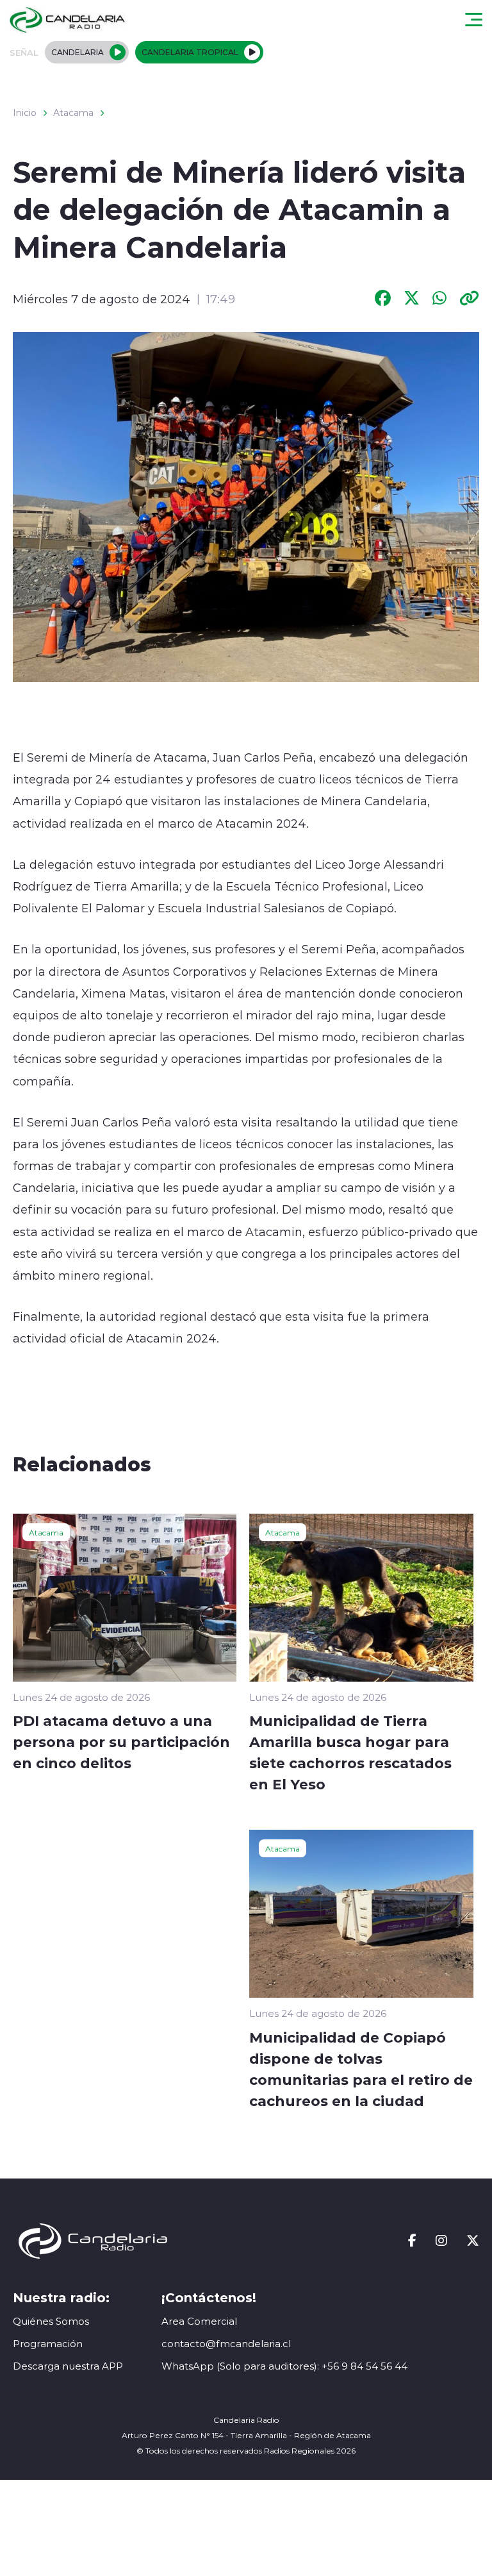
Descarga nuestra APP (68, 2366)
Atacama (73, 113)
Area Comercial (199, 2321)
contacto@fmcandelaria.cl (226, 2344)
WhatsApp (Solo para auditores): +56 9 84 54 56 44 (284, 2366)
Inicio (25, 113)
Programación (48, 2344)
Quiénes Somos (51, 2321)
